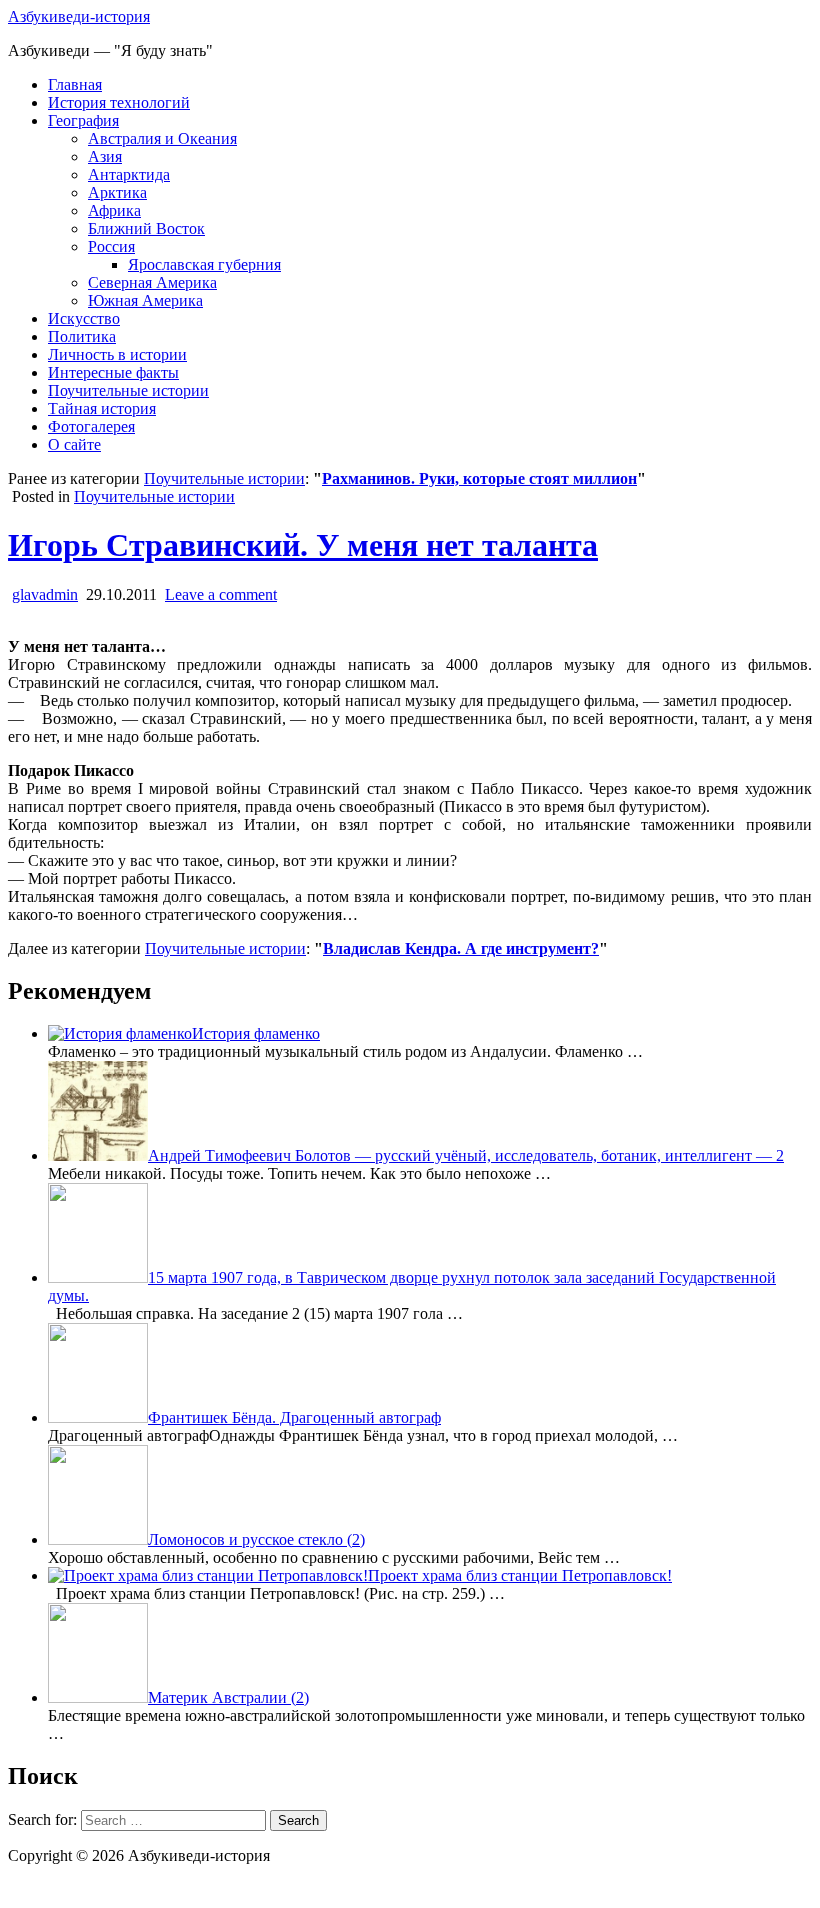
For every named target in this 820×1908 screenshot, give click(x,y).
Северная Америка (152, 282)
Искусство (84, 318)
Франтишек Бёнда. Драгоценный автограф (294, 1417)
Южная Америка (145, 300)
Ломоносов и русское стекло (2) (256, 1539)
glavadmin (45, 594)
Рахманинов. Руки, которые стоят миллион (479, 478)
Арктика (117, 192)
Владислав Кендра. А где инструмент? (461, 948)
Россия (111, 246)
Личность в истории (117, 354)
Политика (82, 336)
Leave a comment (221, 594)
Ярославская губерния (204, 264)
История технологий (119, 102)
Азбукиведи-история (79, 16)
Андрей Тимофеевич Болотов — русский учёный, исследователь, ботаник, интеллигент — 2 (466, 1155)
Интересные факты (113, 372)
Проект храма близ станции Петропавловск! (520, 1575)
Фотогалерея (91, 426)
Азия (105, 156)
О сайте (74, 444)
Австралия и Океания (162, 138)
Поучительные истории (128, 390)
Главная (75, 84)
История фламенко (256, 1033)
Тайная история (102, 408)
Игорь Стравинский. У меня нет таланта (303, 545)
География (83, 120)
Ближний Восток (146, 228)
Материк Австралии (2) (228, 1697)
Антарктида (129, 174)
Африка (114, 210)
